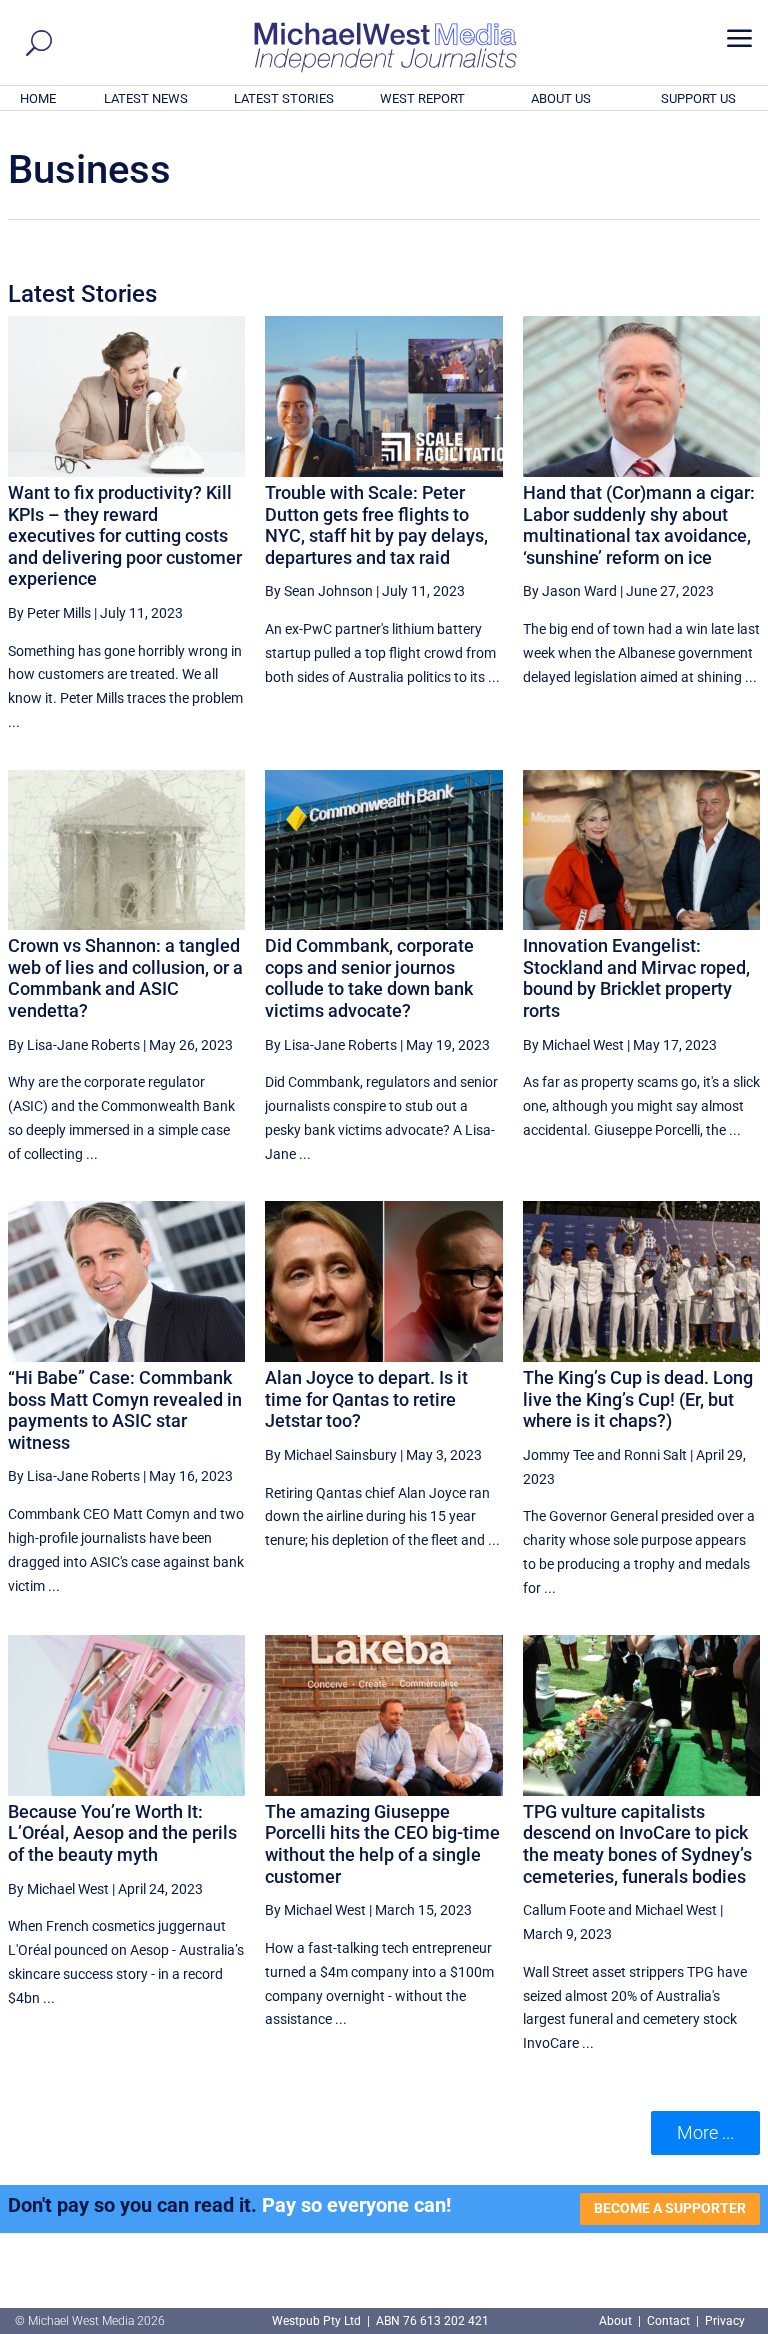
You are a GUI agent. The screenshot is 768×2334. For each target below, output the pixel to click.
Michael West (676, 1910)
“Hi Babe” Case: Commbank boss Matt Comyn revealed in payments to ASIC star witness (125, 1410)
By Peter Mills (49, 613)
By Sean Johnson (319, 591)
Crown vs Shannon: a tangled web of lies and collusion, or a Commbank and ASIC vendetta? (125, 978)
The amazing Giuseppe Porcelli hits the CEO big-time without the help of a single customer (382, 1844)
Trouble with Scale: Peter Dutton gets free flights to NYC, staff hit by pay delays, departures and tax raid (376, 525)
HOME (38, 98)
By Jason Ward (570, 591)
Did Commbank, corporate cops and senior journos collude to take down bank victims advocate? (369, 978)
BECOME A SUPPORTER (670, 2208)
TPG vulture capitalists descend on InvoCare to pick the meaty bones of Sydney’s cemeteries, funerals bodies (637, 1844)
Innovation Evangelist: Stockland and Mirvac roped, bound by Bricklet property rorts (636, 978)
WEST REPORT (422, 98)
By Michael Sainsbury (331, 1455)
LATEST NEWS (146, 98)
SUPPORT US (698, 98)
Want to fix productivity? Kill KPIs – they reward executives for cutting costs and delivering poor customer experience (125, 535)
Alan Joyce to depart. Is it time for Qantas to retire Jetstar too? (366, 1399)
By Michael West (573, 1045)
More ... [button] (705, 2132)
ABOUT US (561, 98)
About (617, 2321)
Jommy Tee (558, 1455)
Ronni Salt (655, 1455)
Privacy (725, 2321)
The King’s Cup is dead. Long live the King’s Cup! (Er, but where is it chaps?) (638, 1399)
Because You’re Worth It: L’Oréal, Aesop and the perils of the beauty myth (122, 1833)
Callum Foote (564, 1910)
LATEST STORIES (284, 98)
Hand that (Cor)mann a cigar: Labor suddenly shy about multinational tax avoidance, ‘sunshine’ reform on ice (639, 525)
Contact (668, 2321)
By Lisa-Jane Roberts (74, 1045)
